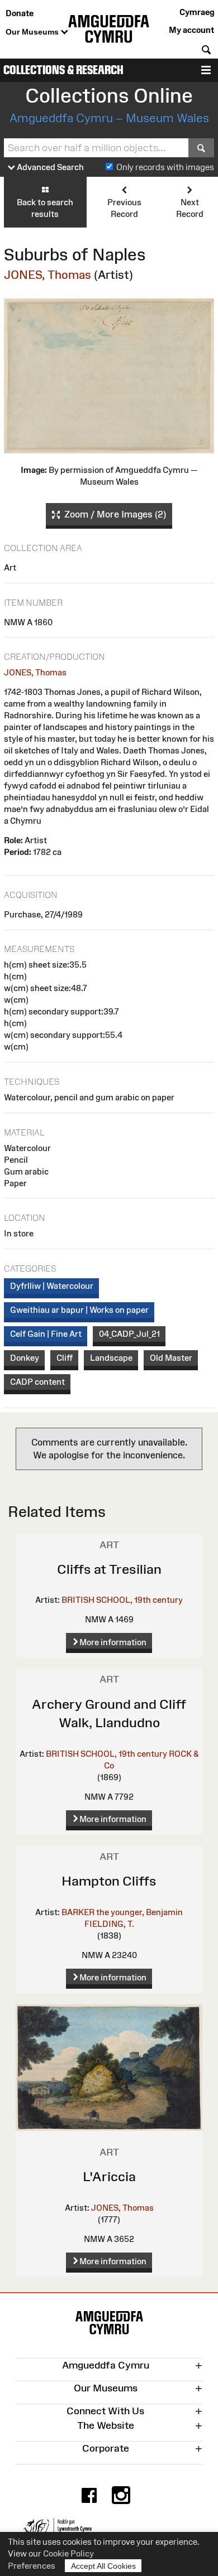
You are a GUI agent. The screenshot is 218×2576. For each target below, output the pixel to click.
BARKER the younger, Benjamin (122, 1912)
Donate (20, 13)
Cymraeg (197, 12)
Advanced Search (49, 167)
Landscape (111, 1358)
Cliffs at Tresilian (109, 1569)
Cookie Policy (68, 2553)
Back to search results (45, 208)
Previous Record (124, 208)
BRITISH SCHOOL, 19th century (122, 1600)
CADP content (37, 1382)
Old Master (171, 1358)
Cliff (65, 1358)
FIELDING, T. (109, 1924)
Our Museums (33, 32)
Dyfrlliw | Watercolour (52, 1286)
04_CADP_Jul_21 (129, 1334)
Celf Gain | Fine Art (46, 1334)
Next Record (190, 208)
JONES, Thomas (48, 275)
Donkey (25, 1358)
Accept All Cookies (103, 2566)
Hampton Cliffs (109, 1881)
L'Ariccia (109, 2176)
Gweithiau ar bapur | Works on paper (79, 1310)
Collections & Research (63, 70)
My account (191, 30)
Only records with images (165, 167)
